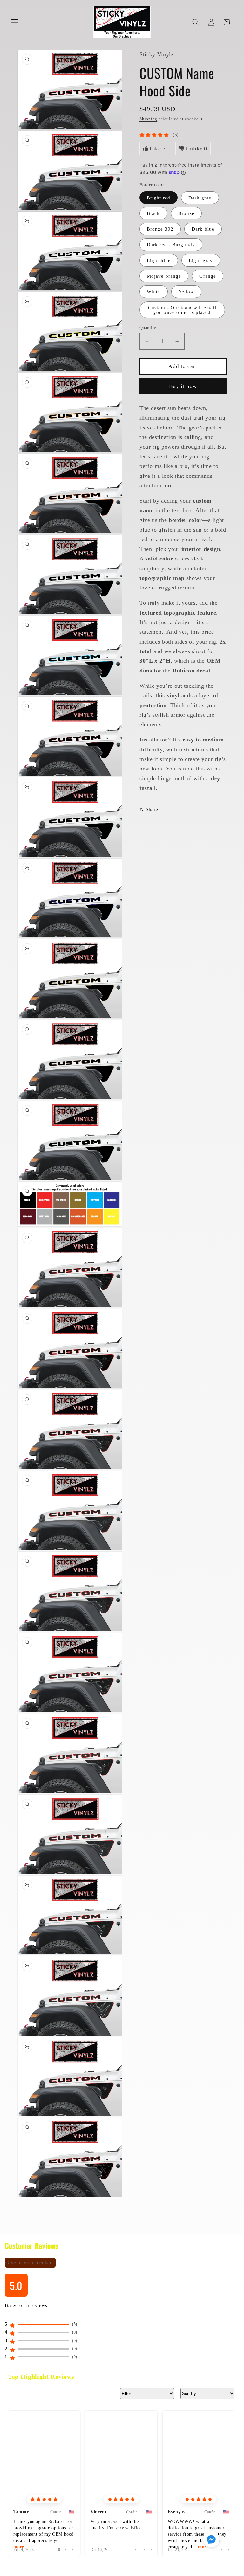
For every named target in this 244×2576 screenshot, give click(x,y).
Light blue (159, 260)
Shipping (148, 119)
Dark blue (203, 229)
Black (153, 213)
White (154, 292)
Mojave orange (164, 276)
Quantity (148, 328)
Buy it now (183, 386)
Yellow (186, 292)
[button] (15, 22)
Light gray (201, 260)
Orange (208, 276)
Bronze (186, 213)
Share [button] (152, 809)
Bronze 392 (160, 229)
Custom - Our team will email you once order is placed (182, 310)
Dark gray (200, 198)
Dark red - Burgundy (171, 244)
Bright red (159, 198)
